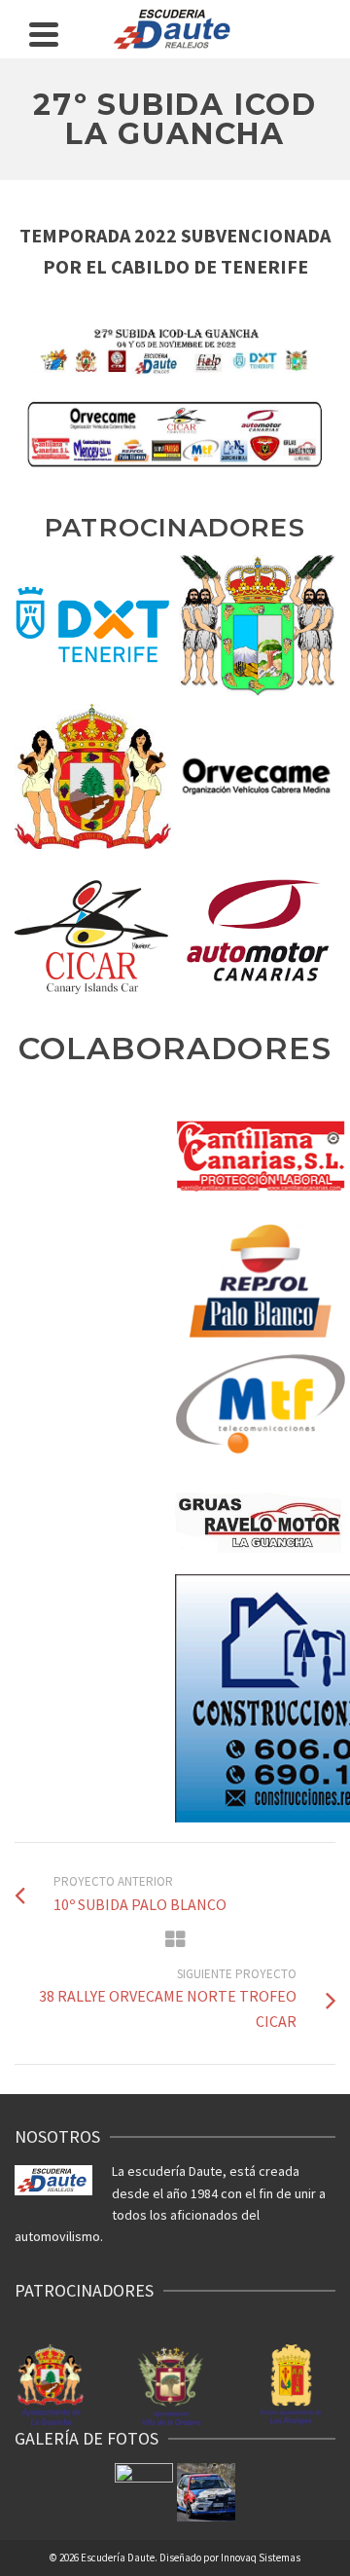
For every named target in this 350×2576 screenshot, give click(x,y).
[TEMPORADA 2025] (206, 2492)
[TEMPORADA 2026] (144, 2492)
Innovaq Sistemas (261, 2558)
